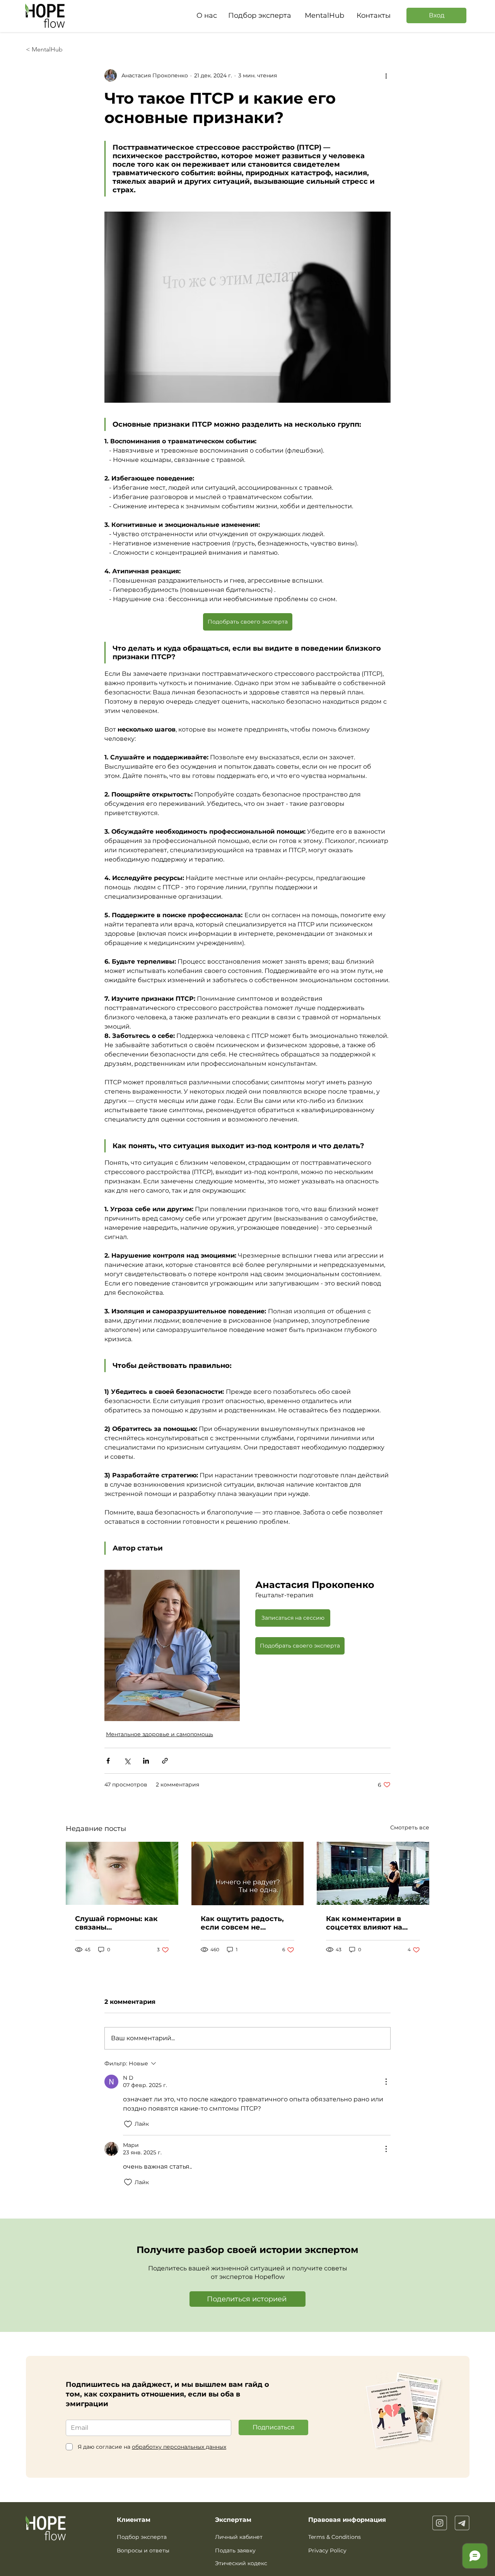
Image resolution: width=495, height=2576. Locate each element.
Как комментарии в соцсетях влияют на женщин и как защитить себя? (372, 1923)
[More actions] (386, 75)
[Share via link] (165, 1761)
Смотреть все (410, 1827)
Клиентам (134, 2520)
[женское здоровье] (122, 1873)
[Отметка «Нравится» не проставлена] (128, 2124)
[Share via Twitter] (127, 1761)
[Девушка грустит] (248, 1873)
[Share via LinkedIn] (146, 1761)
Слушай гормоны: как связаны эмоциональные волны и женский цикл (119, 1923)
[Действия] (386, 2082)
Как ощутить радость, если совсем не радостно (242, 1923)
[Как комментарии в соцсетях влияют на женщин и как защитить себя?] (373, 1873)
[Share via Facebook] (108, 1761)
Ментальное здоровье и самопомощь (160, 1734)
